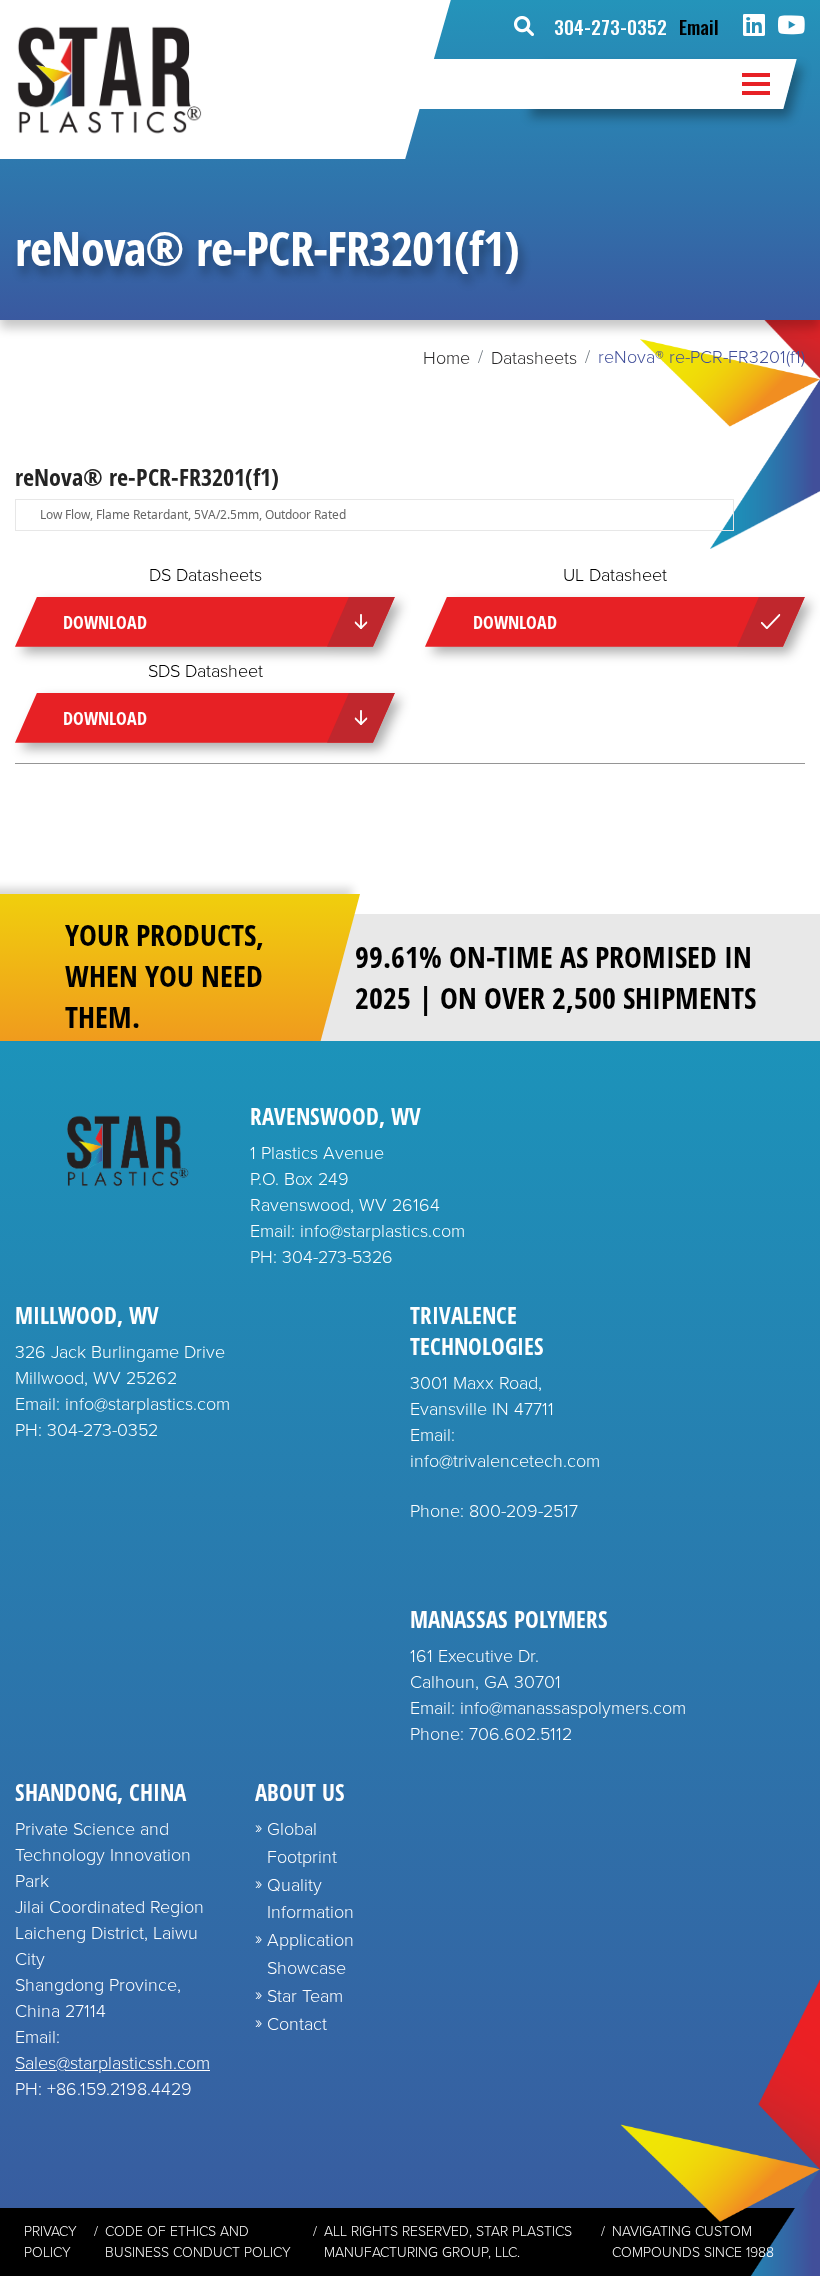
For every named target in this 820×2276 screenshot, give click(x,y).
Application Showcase (310, 1954)
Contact (297, 2024)
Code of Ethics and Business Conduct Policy (198, 2242)
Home (446, 358)
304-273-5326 (337, 1257)
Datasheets (534, 358)
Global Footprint (302, 1843)
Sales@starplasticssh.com (112, 2063)
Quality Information (310, 1899)
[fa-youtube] (791, 26)
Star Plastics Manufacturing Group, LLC (448, 2242)
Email (699, 26)
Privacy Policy (50, 2242)
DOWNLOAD (105, 622)
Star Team (305, 1996)
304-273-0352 (610, 26)
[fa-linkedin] (754, 26)
